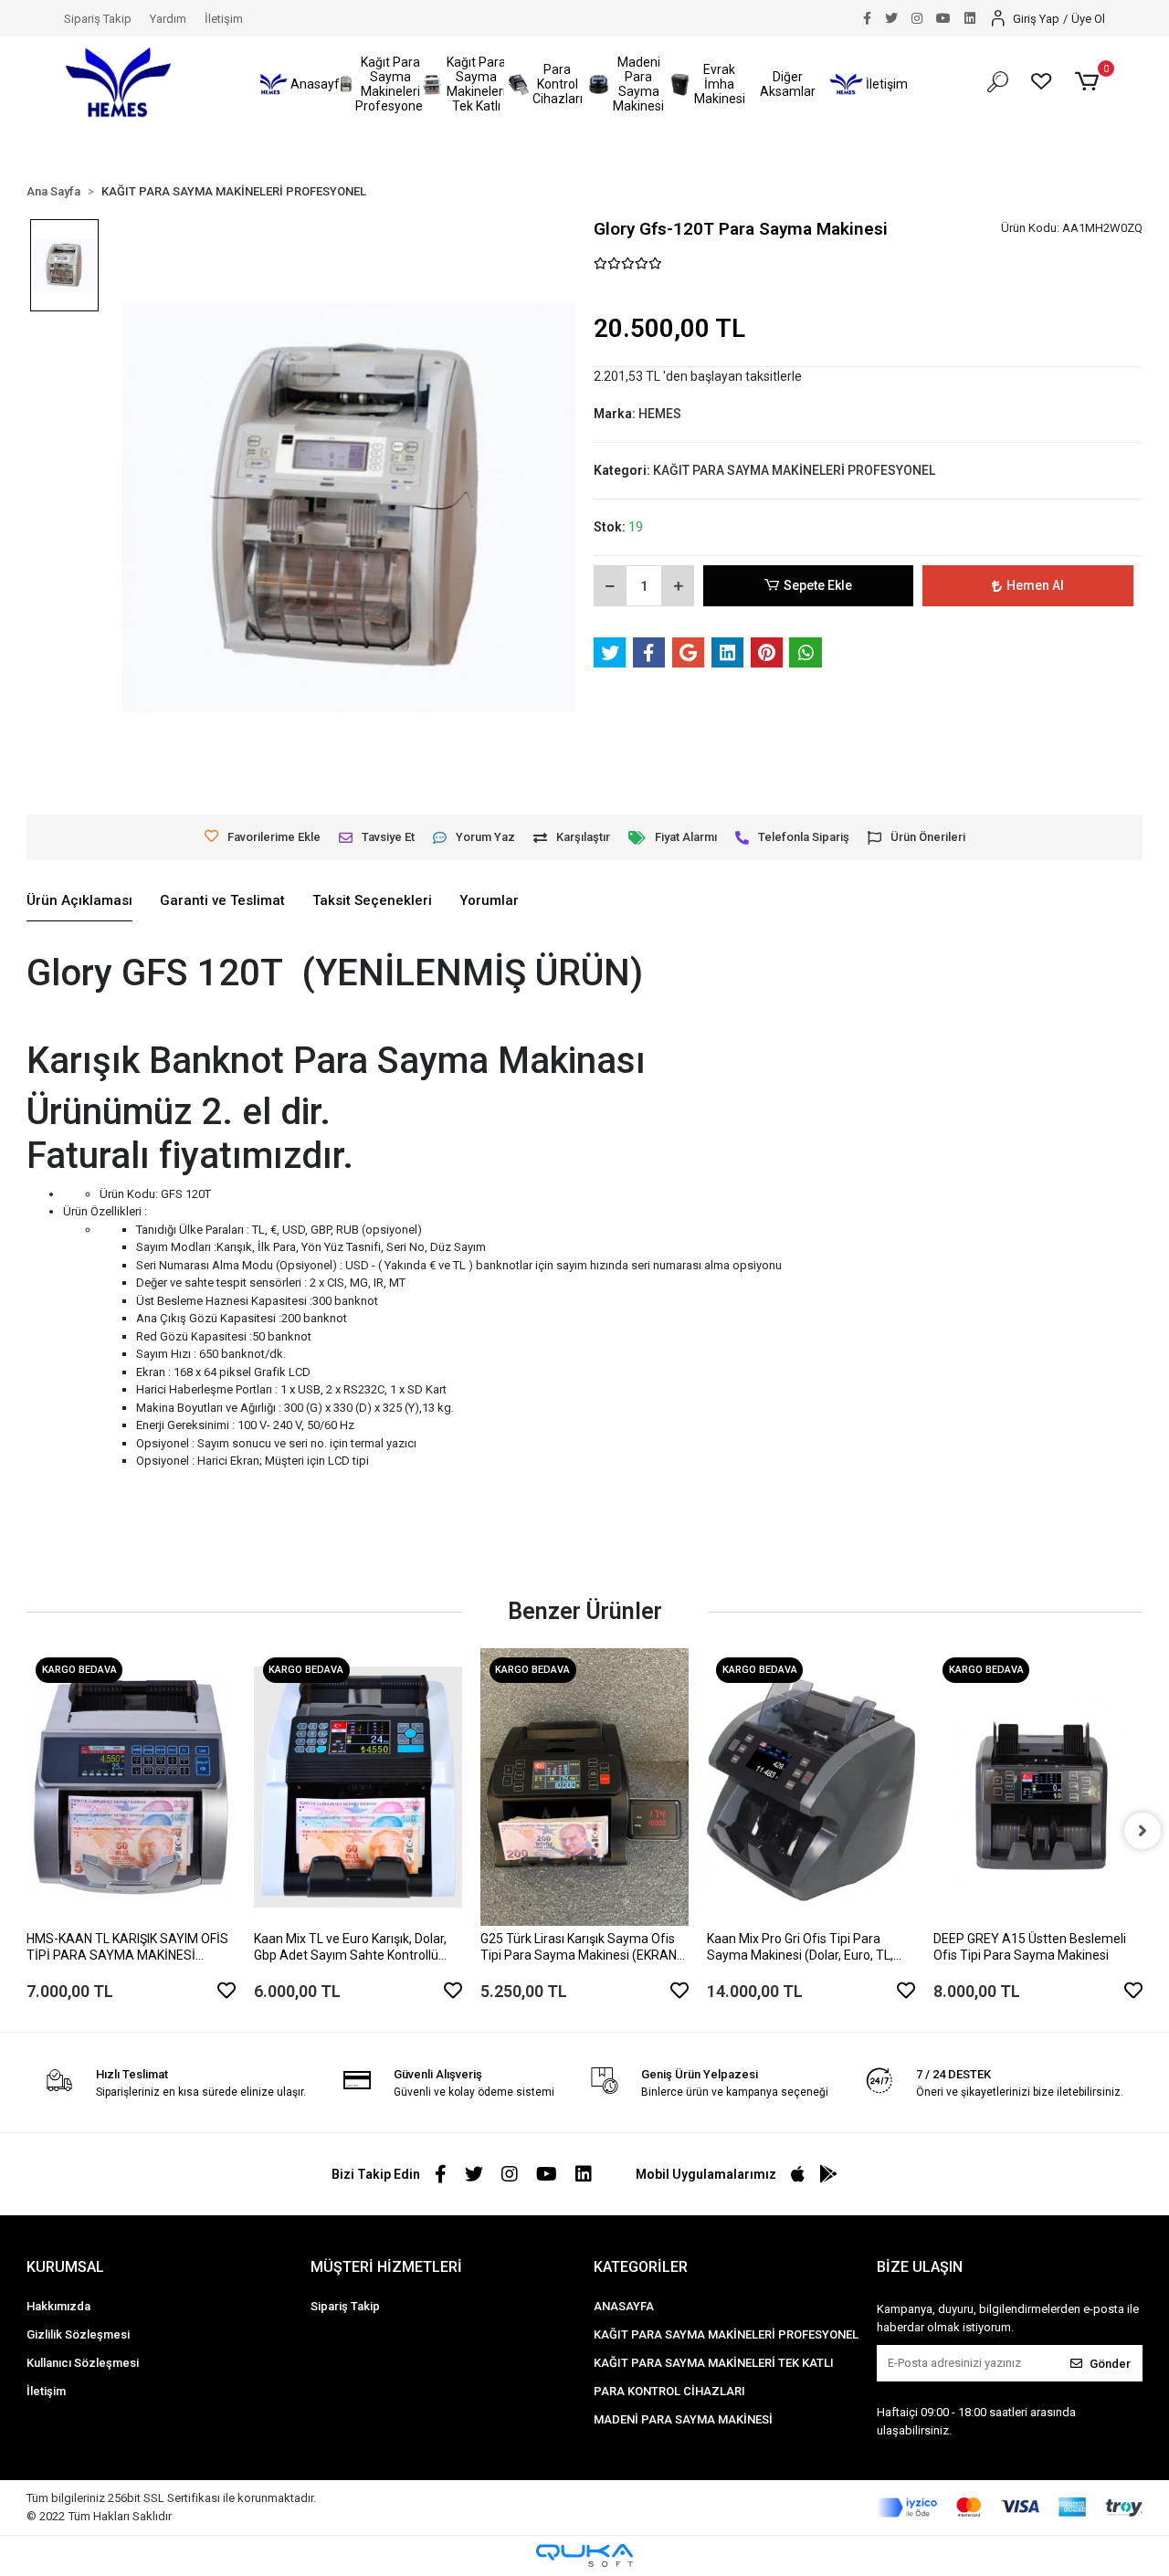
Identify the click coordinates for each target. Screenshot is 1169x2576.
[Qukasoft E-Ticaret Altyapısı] (584, 2555)
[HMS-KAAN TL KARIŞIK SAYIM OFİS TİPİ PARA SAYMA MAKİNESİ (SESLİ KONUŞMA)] (131, 1787)
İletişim (224, 19)
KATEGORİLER (641, 2267)
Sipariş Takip (98, 19)
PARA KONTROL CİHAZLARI (669, 2391)
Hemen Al (1035, 585)
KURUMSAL (65, 2267)
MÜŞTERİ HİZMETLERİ (386, 2267)
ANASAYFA (624, 2306)
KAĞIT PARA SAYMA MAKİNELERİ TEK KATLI (714, 2363)
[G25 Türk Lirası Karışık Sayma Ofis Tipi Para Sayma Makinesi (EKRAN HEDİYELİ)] (584, 1787)
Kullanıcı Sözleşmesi (83, 2363)
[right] (1143, 1831)
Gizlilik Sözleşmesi (78, 2334)
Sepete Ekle (818, 585)
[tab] (79, 901)
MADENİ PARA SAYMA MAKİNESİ (683, 2419)
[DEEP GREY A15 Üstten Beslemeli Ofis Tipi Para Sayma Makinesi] (1037, 1787)
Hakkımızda (58, 2306)
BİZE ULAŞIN (920, 2267)
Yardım (168, 19)
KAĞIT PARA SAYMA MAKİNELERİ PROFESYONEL (726, 2334)
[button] (301, 84)
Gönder (1110, 2364)
